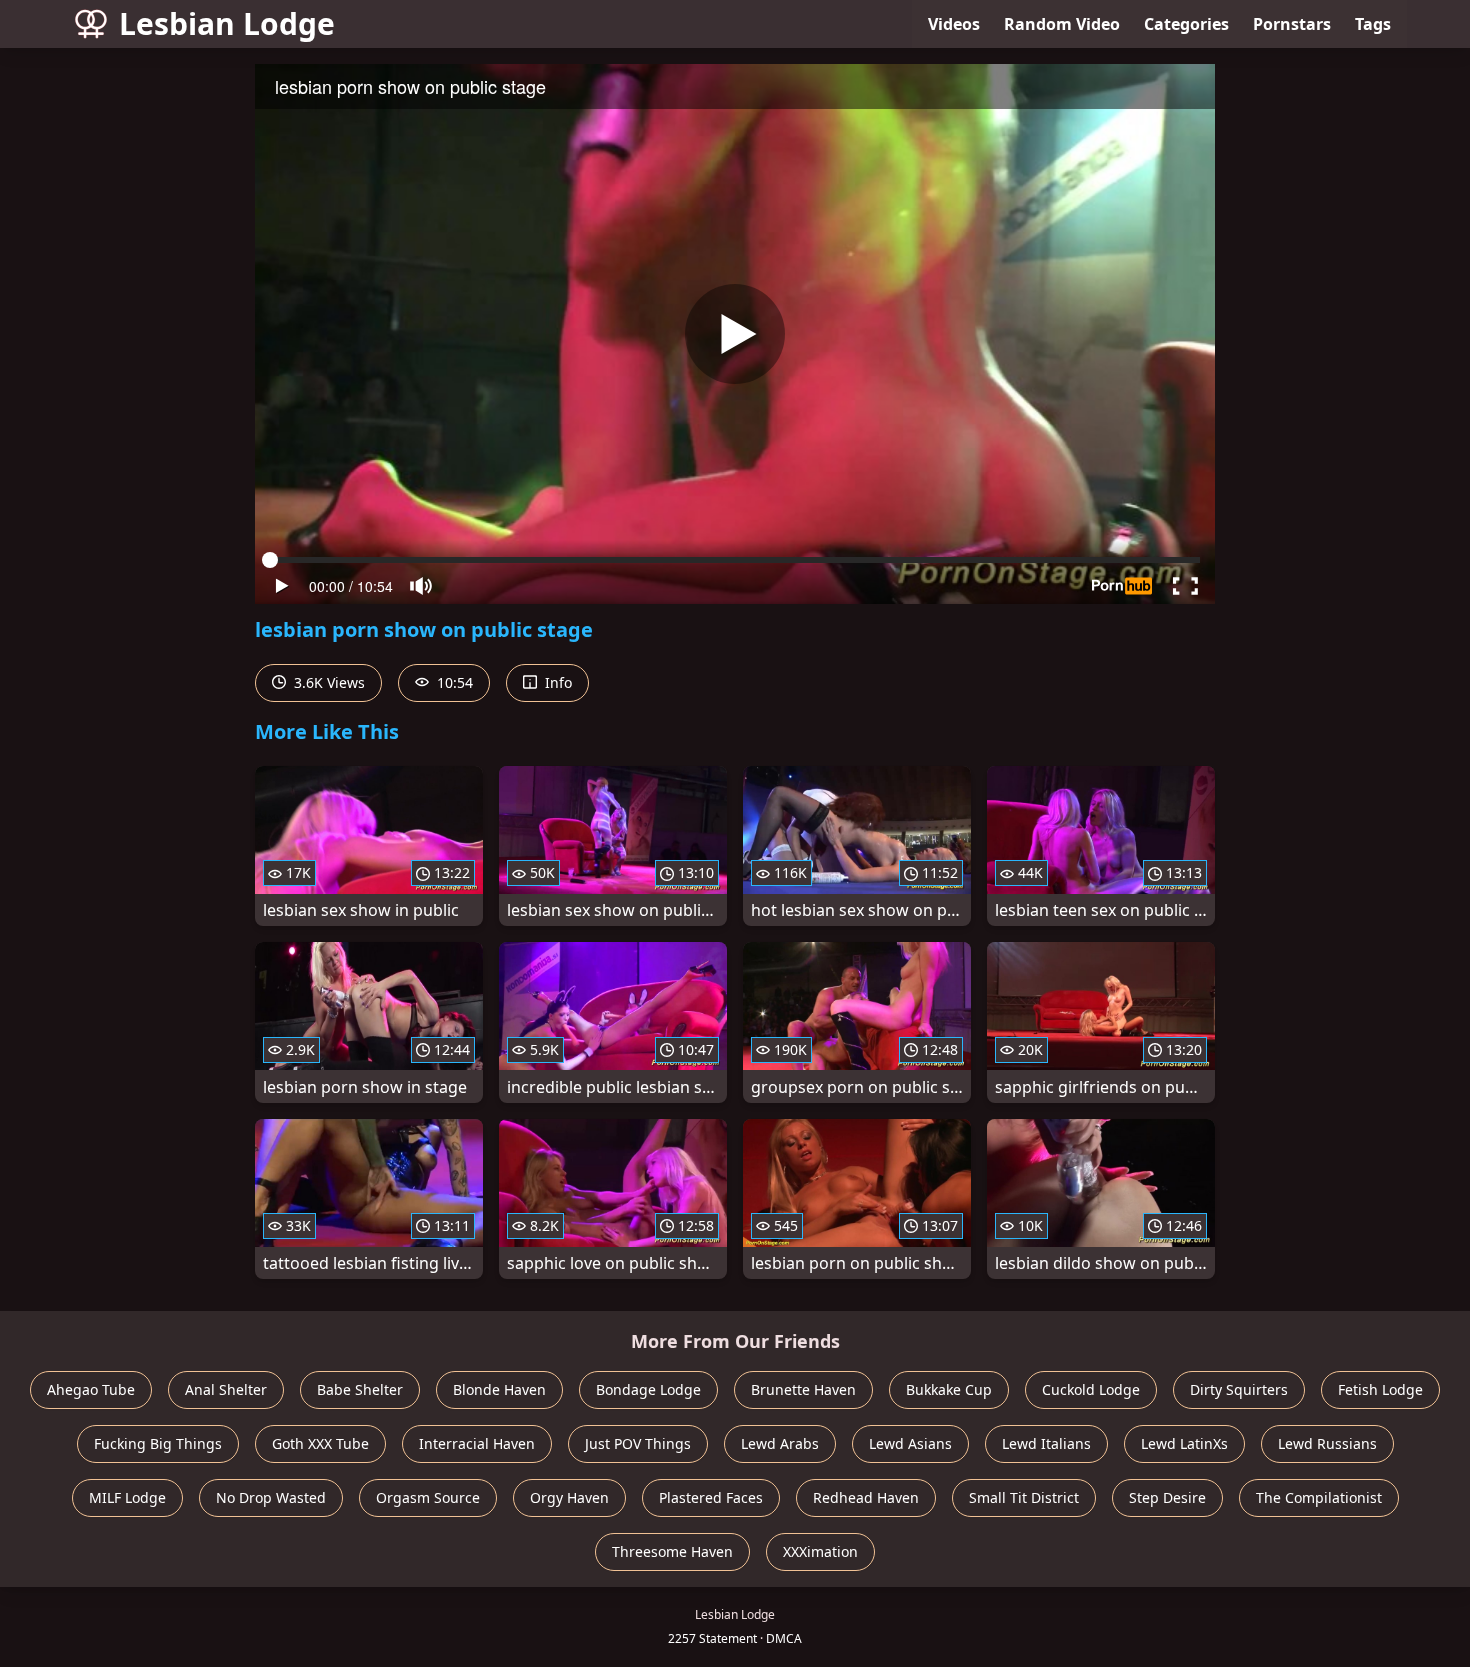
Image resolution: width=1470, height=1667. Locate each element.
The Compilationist (1319, 1497)
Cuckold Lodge (1091, 1389)
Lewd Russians (1327, 1443)
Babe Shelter (360, 1389)
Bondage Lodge (648, 1389)
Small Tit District (1024, 1497)
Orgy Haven (569, 1497)
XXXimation (820, 1551)
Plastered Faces (711, 1497)
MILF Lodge (127, 1497)
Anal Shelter (226, 1389)
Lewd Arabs (780, 1443)
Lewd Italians (1046, 1443)
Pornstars (1292, 24)
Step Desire (1167, 1497)
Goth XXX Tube (320, 1443)
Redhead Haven (866, 1497)
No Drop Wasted (271, 1497)
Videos (954, 24)
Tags (1373, 24)
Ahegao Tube (91, 1389)
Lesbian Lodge (227, 23)
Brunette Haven (803, 1389)
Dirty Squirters (1239, 1389)
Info (556, 682)
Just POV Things (638, 1443)
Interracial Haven (477, 1443)
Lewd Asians (910, 1443)
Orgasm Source (428, 1497)
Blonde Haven (499, 1389)
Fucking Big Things (158, 1443)
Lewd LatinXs (1184, 1443)
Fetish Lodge (1380, 1389)
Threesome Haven (672, 1551)
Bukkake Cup (949, 1389)
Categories (1186, 24)
